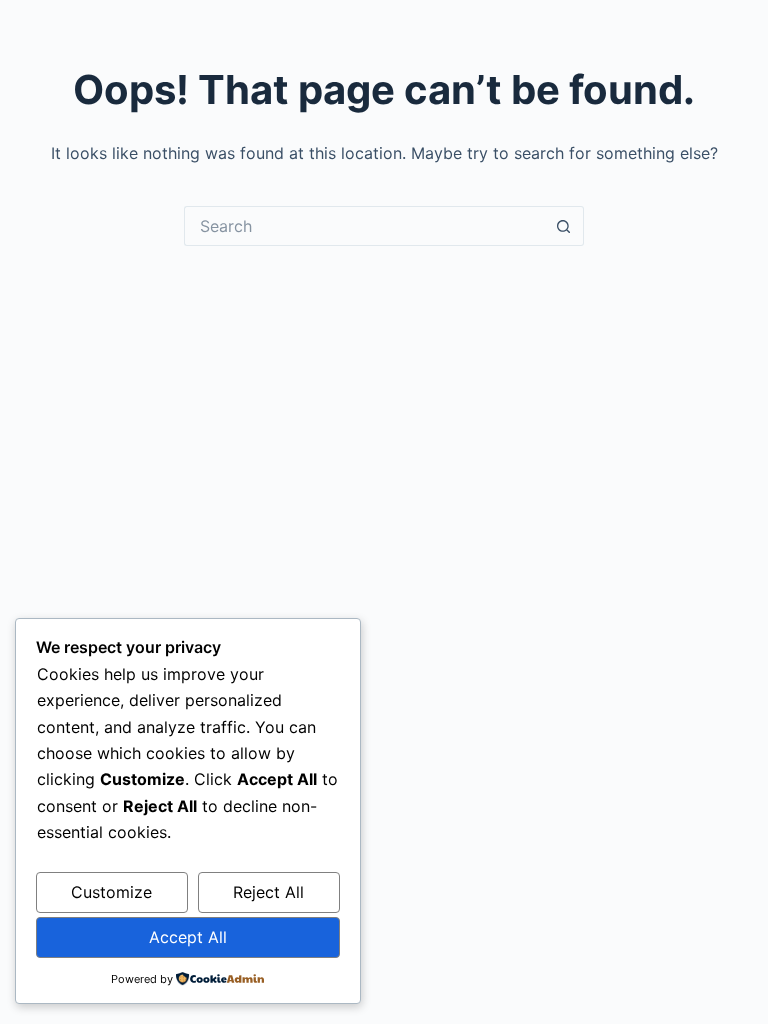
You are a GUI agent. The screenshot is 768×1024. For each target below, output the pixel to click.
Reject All (268, 892)
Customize (111, 892)
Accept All (188, 937)
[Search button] (564, 226)
